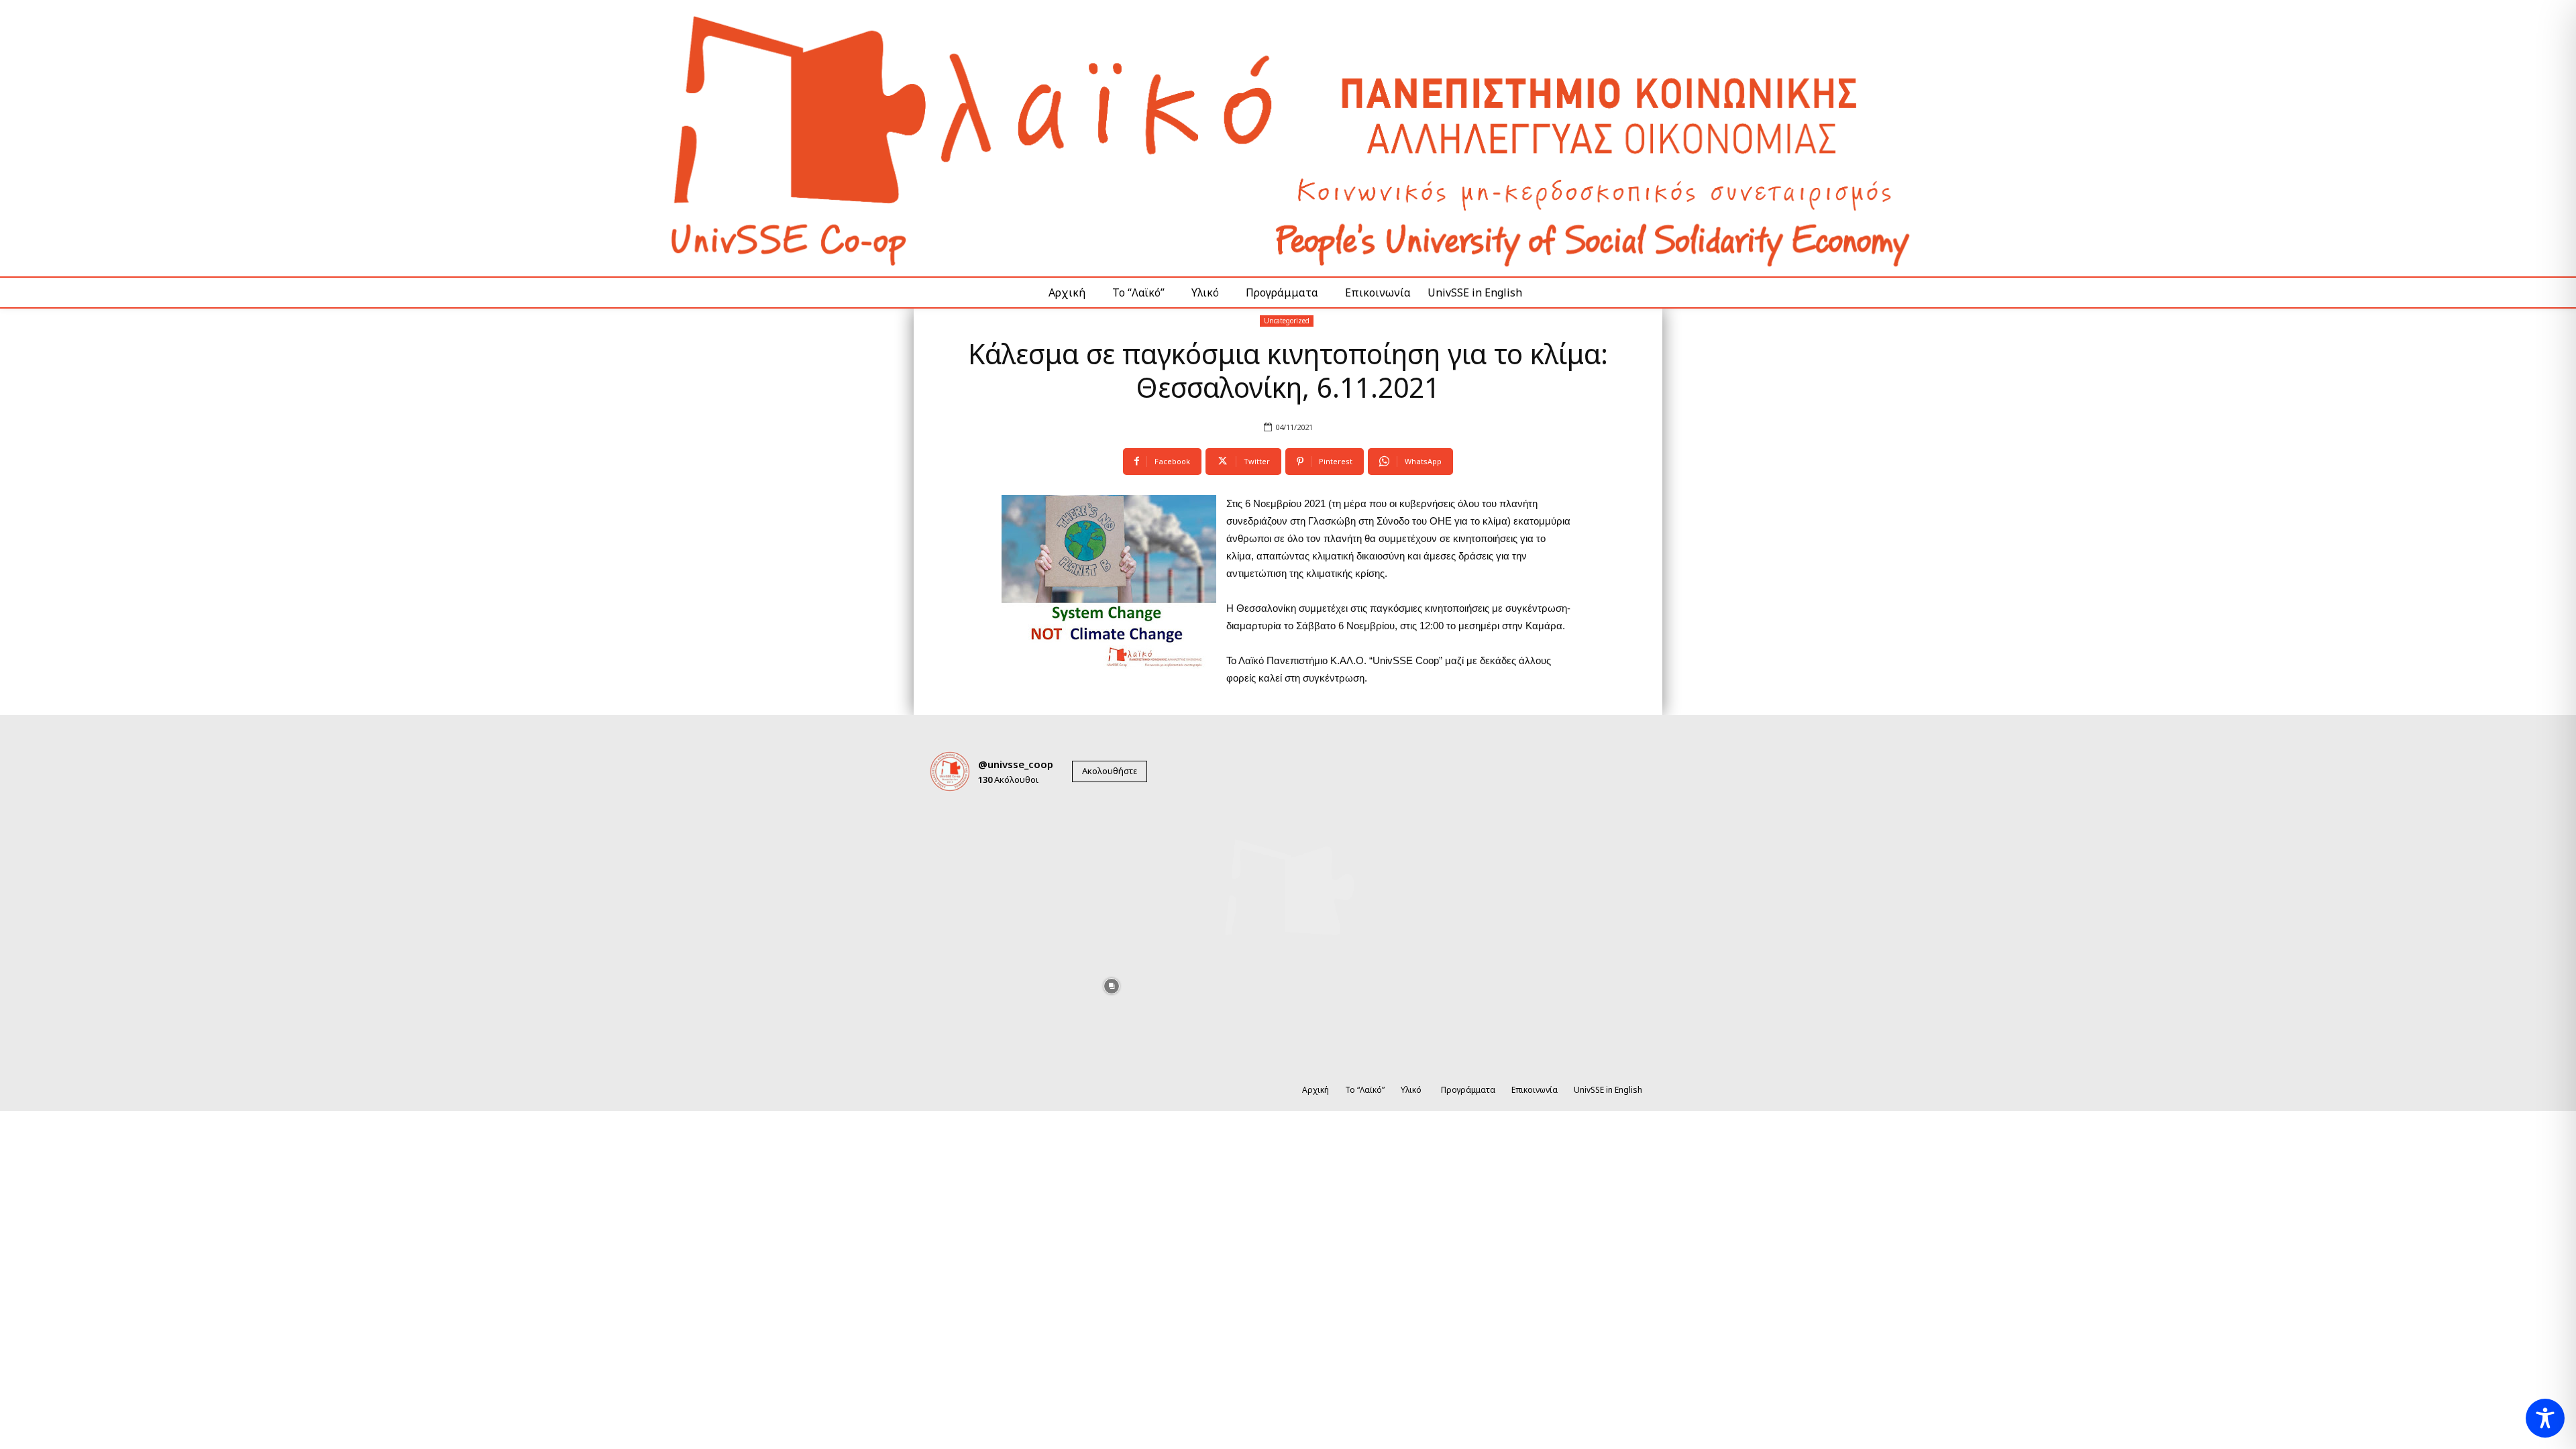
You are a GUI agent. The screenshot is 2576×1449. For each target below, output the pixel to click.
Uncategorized (1287, 321)
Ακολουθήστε (1110, 771)
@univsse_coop (1016, 764)
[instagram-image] (965, 838)
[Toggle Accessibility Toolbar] (2545, 1418)
